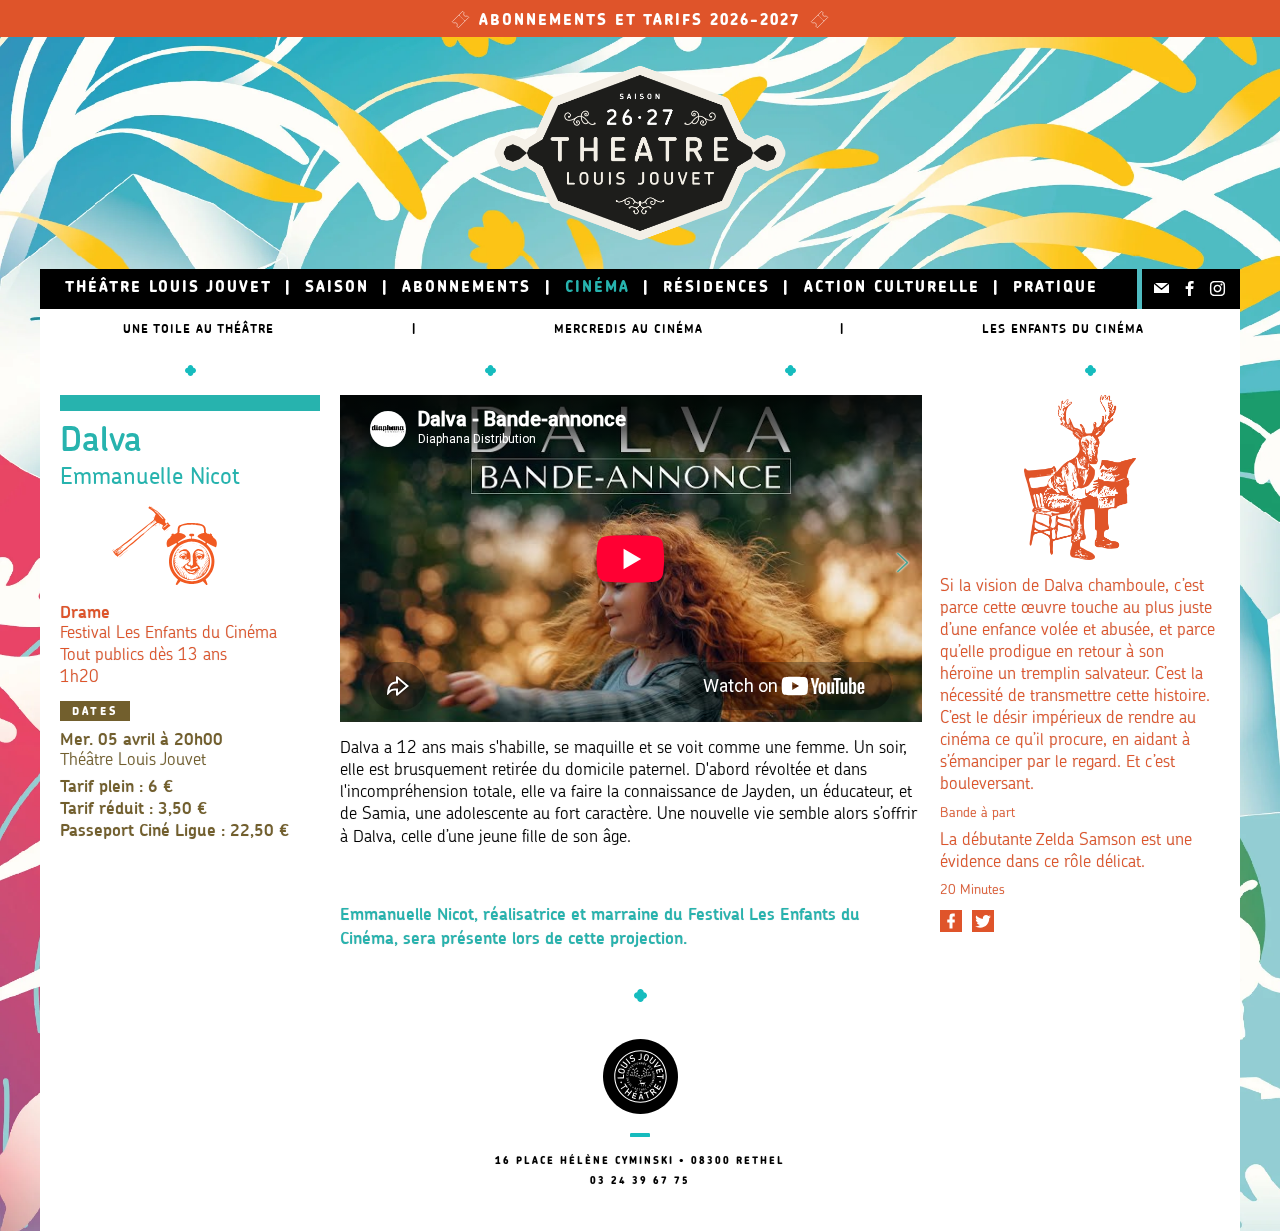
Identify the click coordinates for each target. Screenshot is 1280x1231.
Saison (337, 288)
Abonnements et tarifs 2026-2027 (640, 21)
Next (903, 559)
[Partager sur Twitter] (983, 921)
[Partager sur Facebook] (951, 921)
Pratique (1055, 288)
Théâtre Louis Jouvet (168, 288)
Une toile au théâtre (198, 328)
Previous (359, 559)
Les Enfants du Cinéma (1063, 328)
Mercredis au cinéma (628, 328)
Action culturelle (892, 288)
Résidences (716, 288)
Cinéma (597, 288)
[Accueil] (640, 153)
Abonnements (466, 288)
